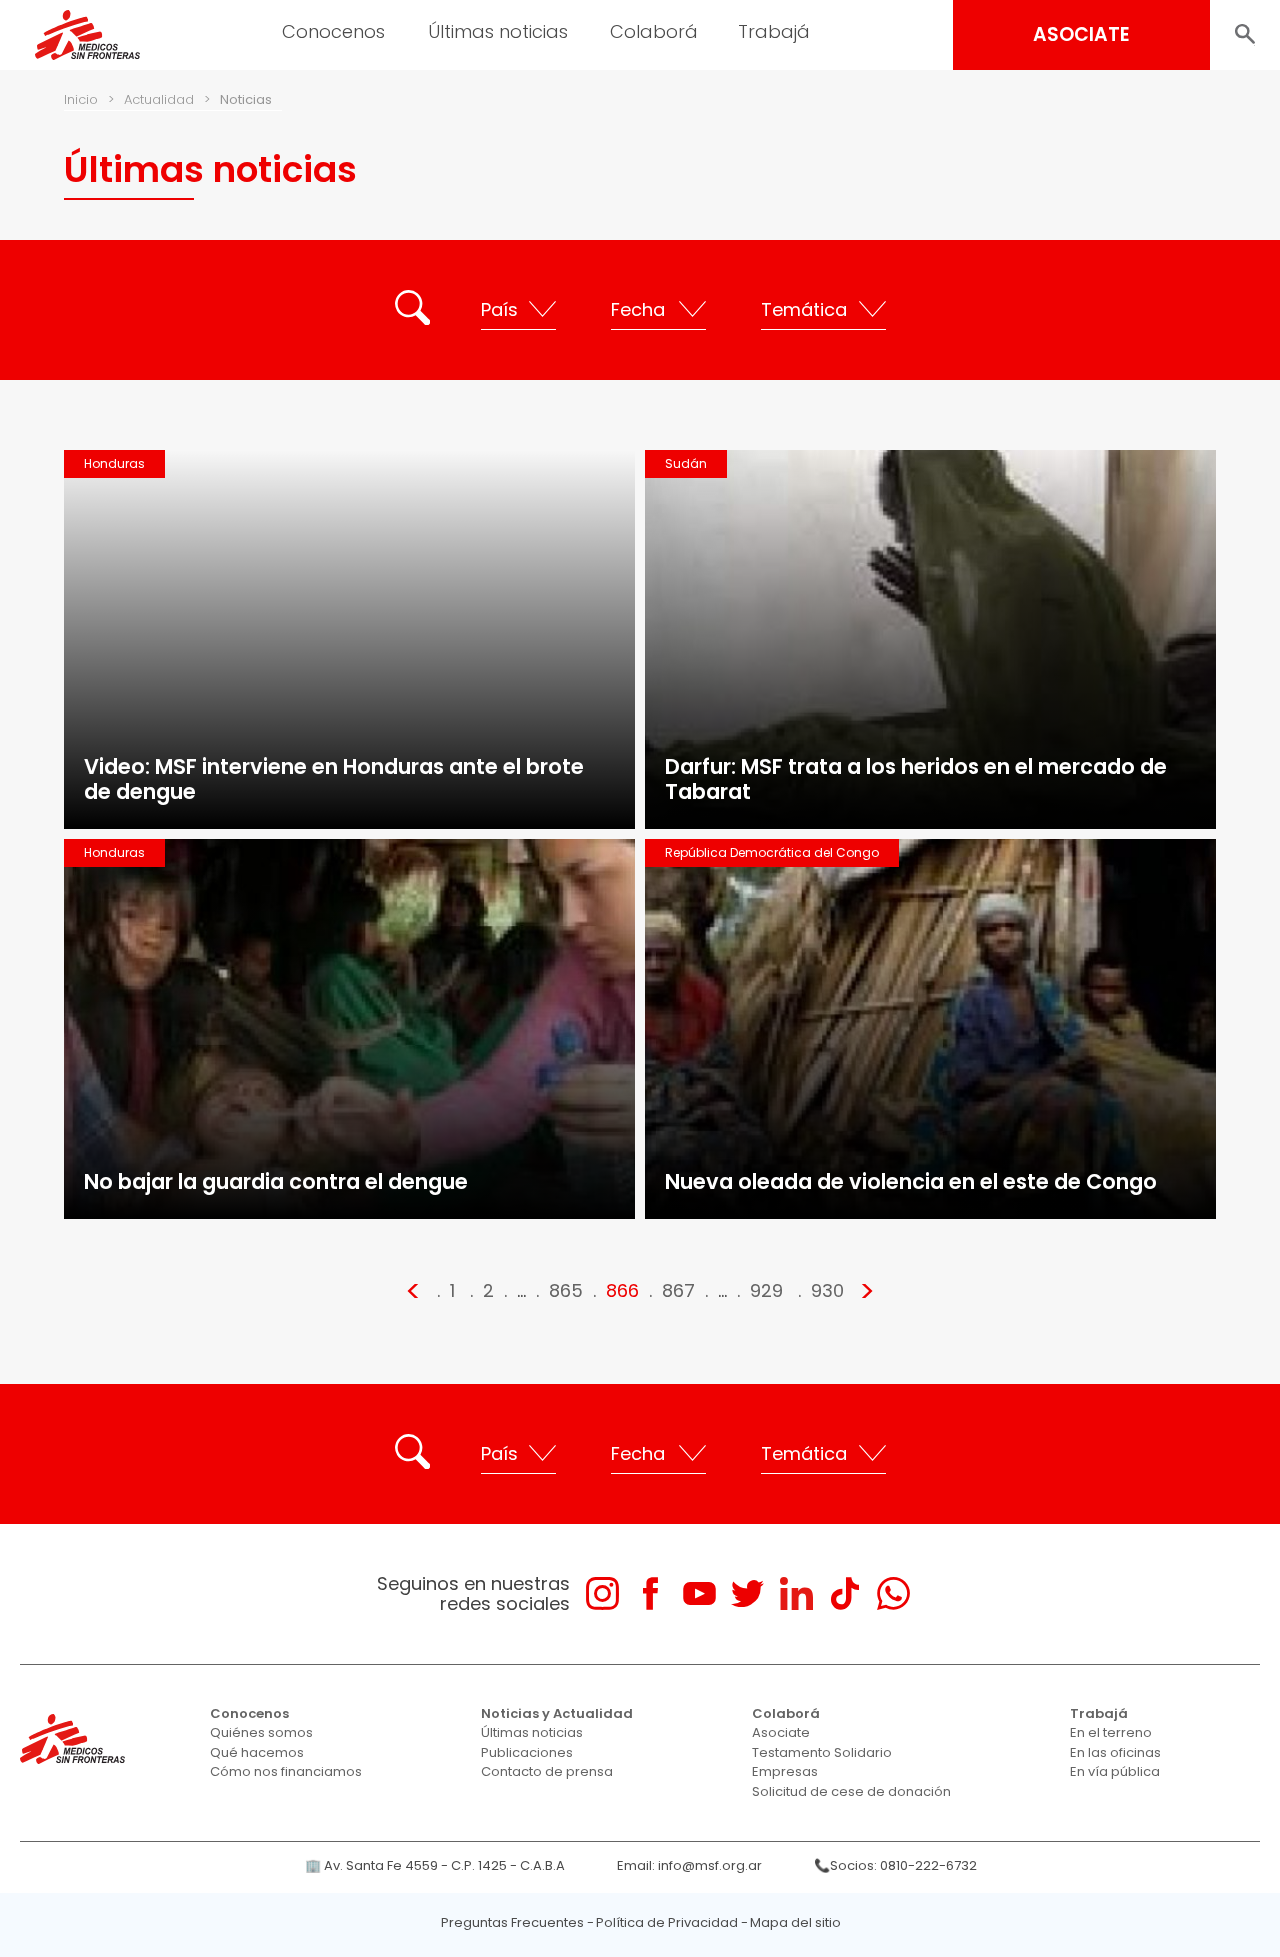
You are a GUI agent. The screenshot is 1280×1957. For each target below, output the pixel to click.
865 (566, 1290)
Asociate (781, 1732)
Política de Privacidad (667, 1922)
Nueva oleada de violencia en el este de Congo (911, 1181)
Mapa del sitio (795, 1922)
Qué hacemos (257, 1752)
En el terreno (1111, 1732)
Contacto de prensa (547, 1771)
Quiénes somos (261, 1732)
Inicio (81, 99)
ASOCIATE (1081, 34)
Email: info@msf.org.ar (689, 1865)
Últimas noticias (532, 1732)
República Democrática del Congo (772, 852)
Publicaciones (527, 1752)
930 (827, 1290)
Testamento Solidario (822, 1752)
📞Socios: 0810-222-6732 (895, 1865)
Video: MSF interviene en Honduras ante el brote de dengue (334, 779)
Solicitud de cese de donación (851, 1791)
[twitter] (747, 1593)
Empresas (785, 1771)
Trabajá (1099, 1713)
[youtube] (699, 1593)
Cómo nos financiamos (286, 1771)
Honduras (114, 463)
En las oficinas (1115, 1752)
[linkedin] (796, 1593)
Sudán (686, 463)
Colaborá (786, 1713)
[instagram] (602, 1593)
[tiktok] (844, 1593)
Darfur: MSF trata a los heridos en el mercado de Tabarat (916, 779)
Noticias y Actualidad (557, 1713)
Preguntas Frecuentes (512, 1922)
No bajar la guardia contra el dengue (276, 1181)
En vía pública (1115, 1771)
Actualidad (159, 99)
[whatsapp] (893, 1593)
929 (766, 1290)
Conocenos (249, 1713)
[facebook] (650, 1593)
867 (678, 1290)
